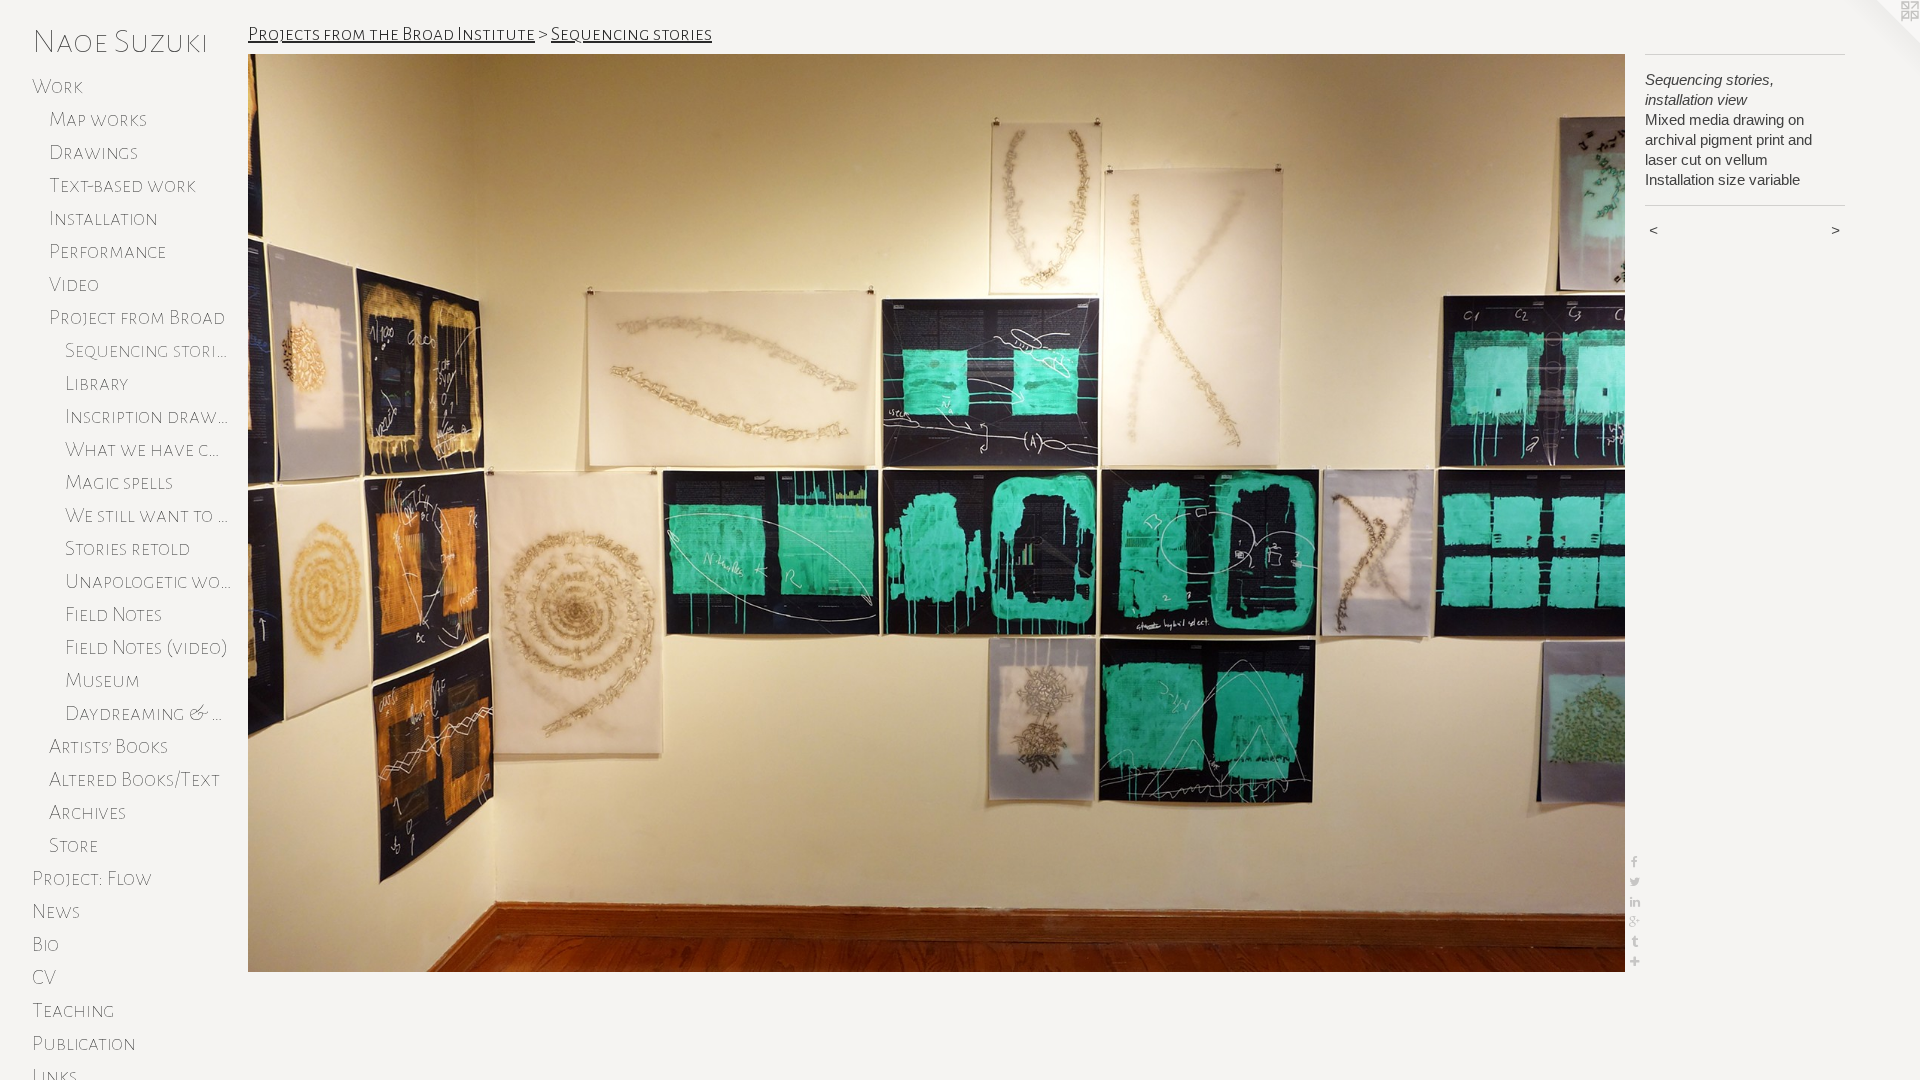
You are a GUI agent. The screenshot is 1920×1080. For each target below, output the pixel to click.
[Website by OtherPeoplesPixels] (1880, 40)
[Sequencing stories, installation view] (936, 513)
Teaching (73, 1010)
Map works (98, 119)
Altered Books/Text (134, 779)
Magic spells (119, 482)
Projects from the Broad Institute (391, 34)
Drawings (93, 152)
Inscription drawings (148, 416)
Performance (107, 251)
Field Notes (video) (146, 647)
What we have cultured (148, 449)
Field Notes (113, 614)
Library (97, 383)
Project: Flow (92, 878)
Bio (45, 944)
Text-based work (122, 185)
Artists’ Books (108, 746)
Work (57, 86)
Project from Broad (137, 317)
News (56, 911)
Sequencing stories (148, 350)
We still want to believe (148, 515)
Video (74, 284)
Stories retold (127, 548)
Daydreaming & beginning (148, 713)
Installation (103, 218)
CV (44, 977)
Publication (84, 1043)
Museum (102, 680)
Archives (87, 812)
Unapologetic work (148, 581)
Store (73, 845)
